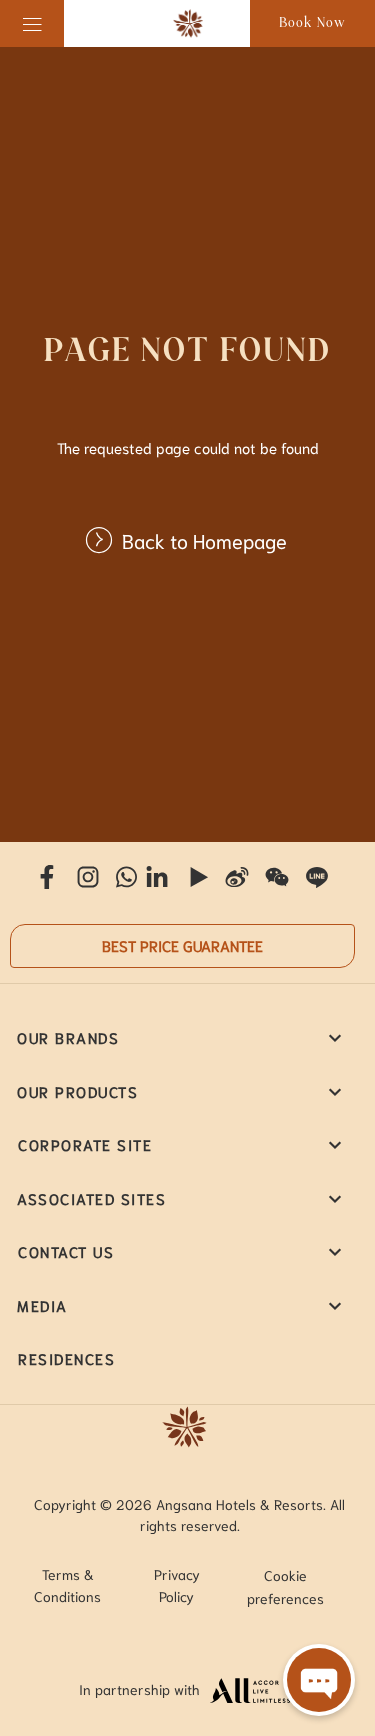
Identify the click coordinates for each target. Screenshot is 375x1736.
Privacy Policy (177, 1585)
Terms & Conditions (67, 1585)
